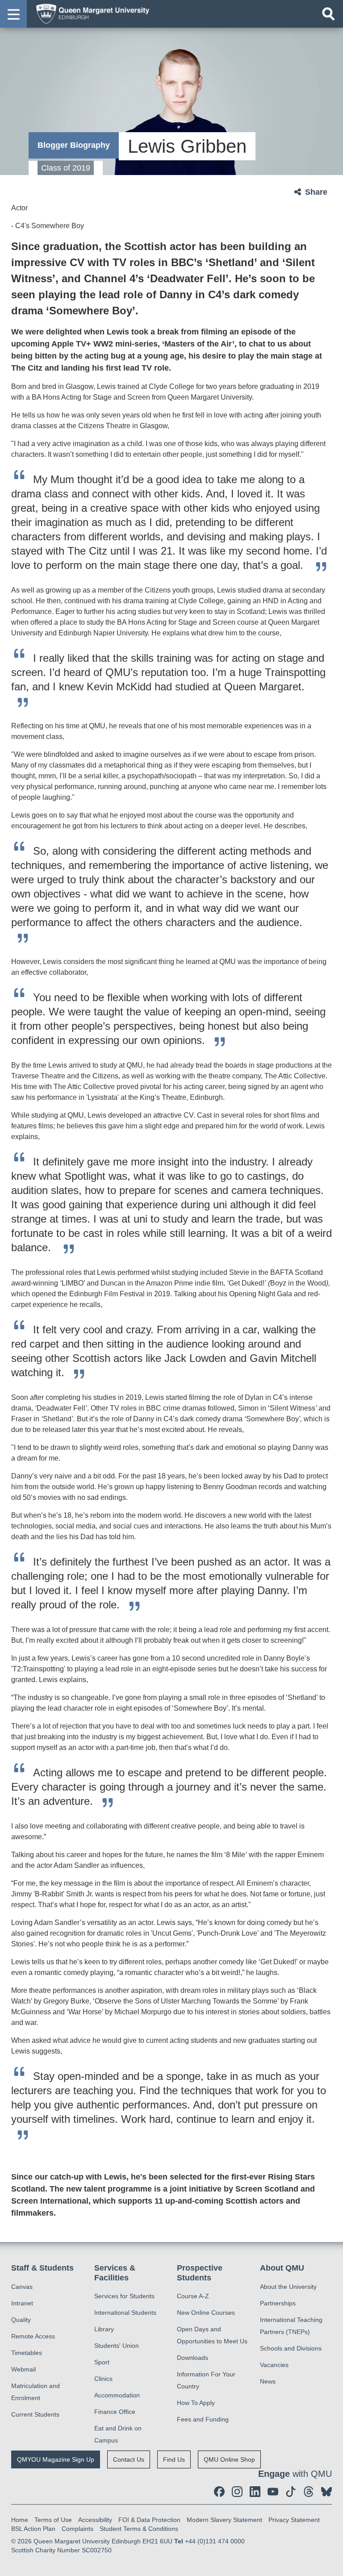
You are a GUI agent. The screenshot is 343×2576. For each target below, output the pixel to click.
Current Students (35, 2414)
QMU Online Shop (229, 2459)
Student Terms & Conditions (139, 2529)
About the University (288, 2287)
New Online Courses (206, 2313)
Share (316, 192)
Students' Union (117, 2346)
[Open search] (328, 14)
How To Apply (196, 2403)
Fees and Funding (203, 2419)
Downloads (192, 2358)
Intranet (22, 2303)
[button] (13, 14)
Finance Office (115, 2412)
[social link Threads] (309, 2492)
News (268, 2381)
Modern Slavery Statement (224, 2520)
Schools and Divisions (291, 2348)
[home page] (90, 13)
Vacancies (274, 2365)
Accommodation (117, 2395)
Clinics (103, 2379)
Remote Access (33, 2336)
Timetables (27, 2353)
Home (20, 2520)
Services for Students (124, 2296)
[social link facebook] (219, 2492)
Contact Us (129, 2459)
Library (104, 2329)
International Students (125, 2313)
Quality (21, 2320)
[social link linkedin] (255, 2492)
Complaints (77, 2529)
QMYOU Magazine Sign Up (56, 2459)
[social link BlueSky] (326, 2492)
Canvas (22, 2287)
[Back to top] (332, 2565)
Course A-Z (193, 2296)
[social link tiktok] (291, 2492)
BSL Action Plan (33, 2529)
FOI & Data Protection (149, 2520)
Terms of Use (53, 2520)
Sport (102, 2362)
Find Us (174, 2459)
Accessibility (95, 2520)
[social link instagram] (237, 2492)
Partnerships (278, 2303)
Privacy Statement (294, 2520)
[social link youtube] (273, 2492)
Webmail (23, 2369)
